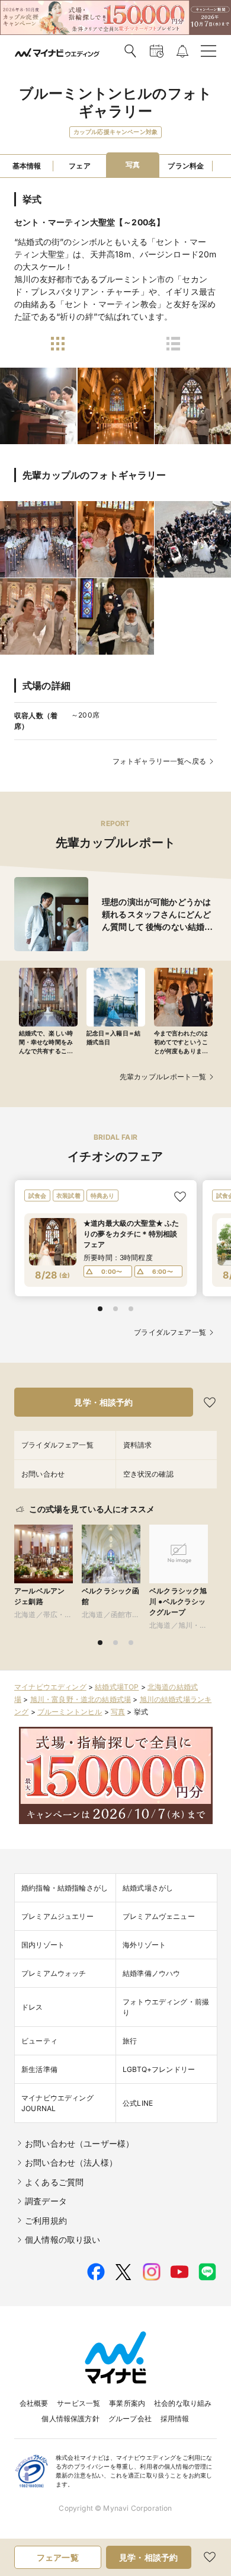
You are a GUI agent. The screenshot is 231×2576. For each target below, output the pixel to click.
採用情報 (175, 2419)
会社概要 (34, 2403)
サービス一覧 (78, 2403)
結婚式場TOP (117, 1687)
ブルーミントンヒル (70, 1712)
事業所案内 (127, 2403)
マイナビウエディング (50, 1687)
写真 (118, 1712)
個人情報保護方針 (70, 2419)
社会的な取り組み (183, 2403)
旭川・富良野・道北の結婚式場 (81, 1699)
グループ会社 (130, 2419)
